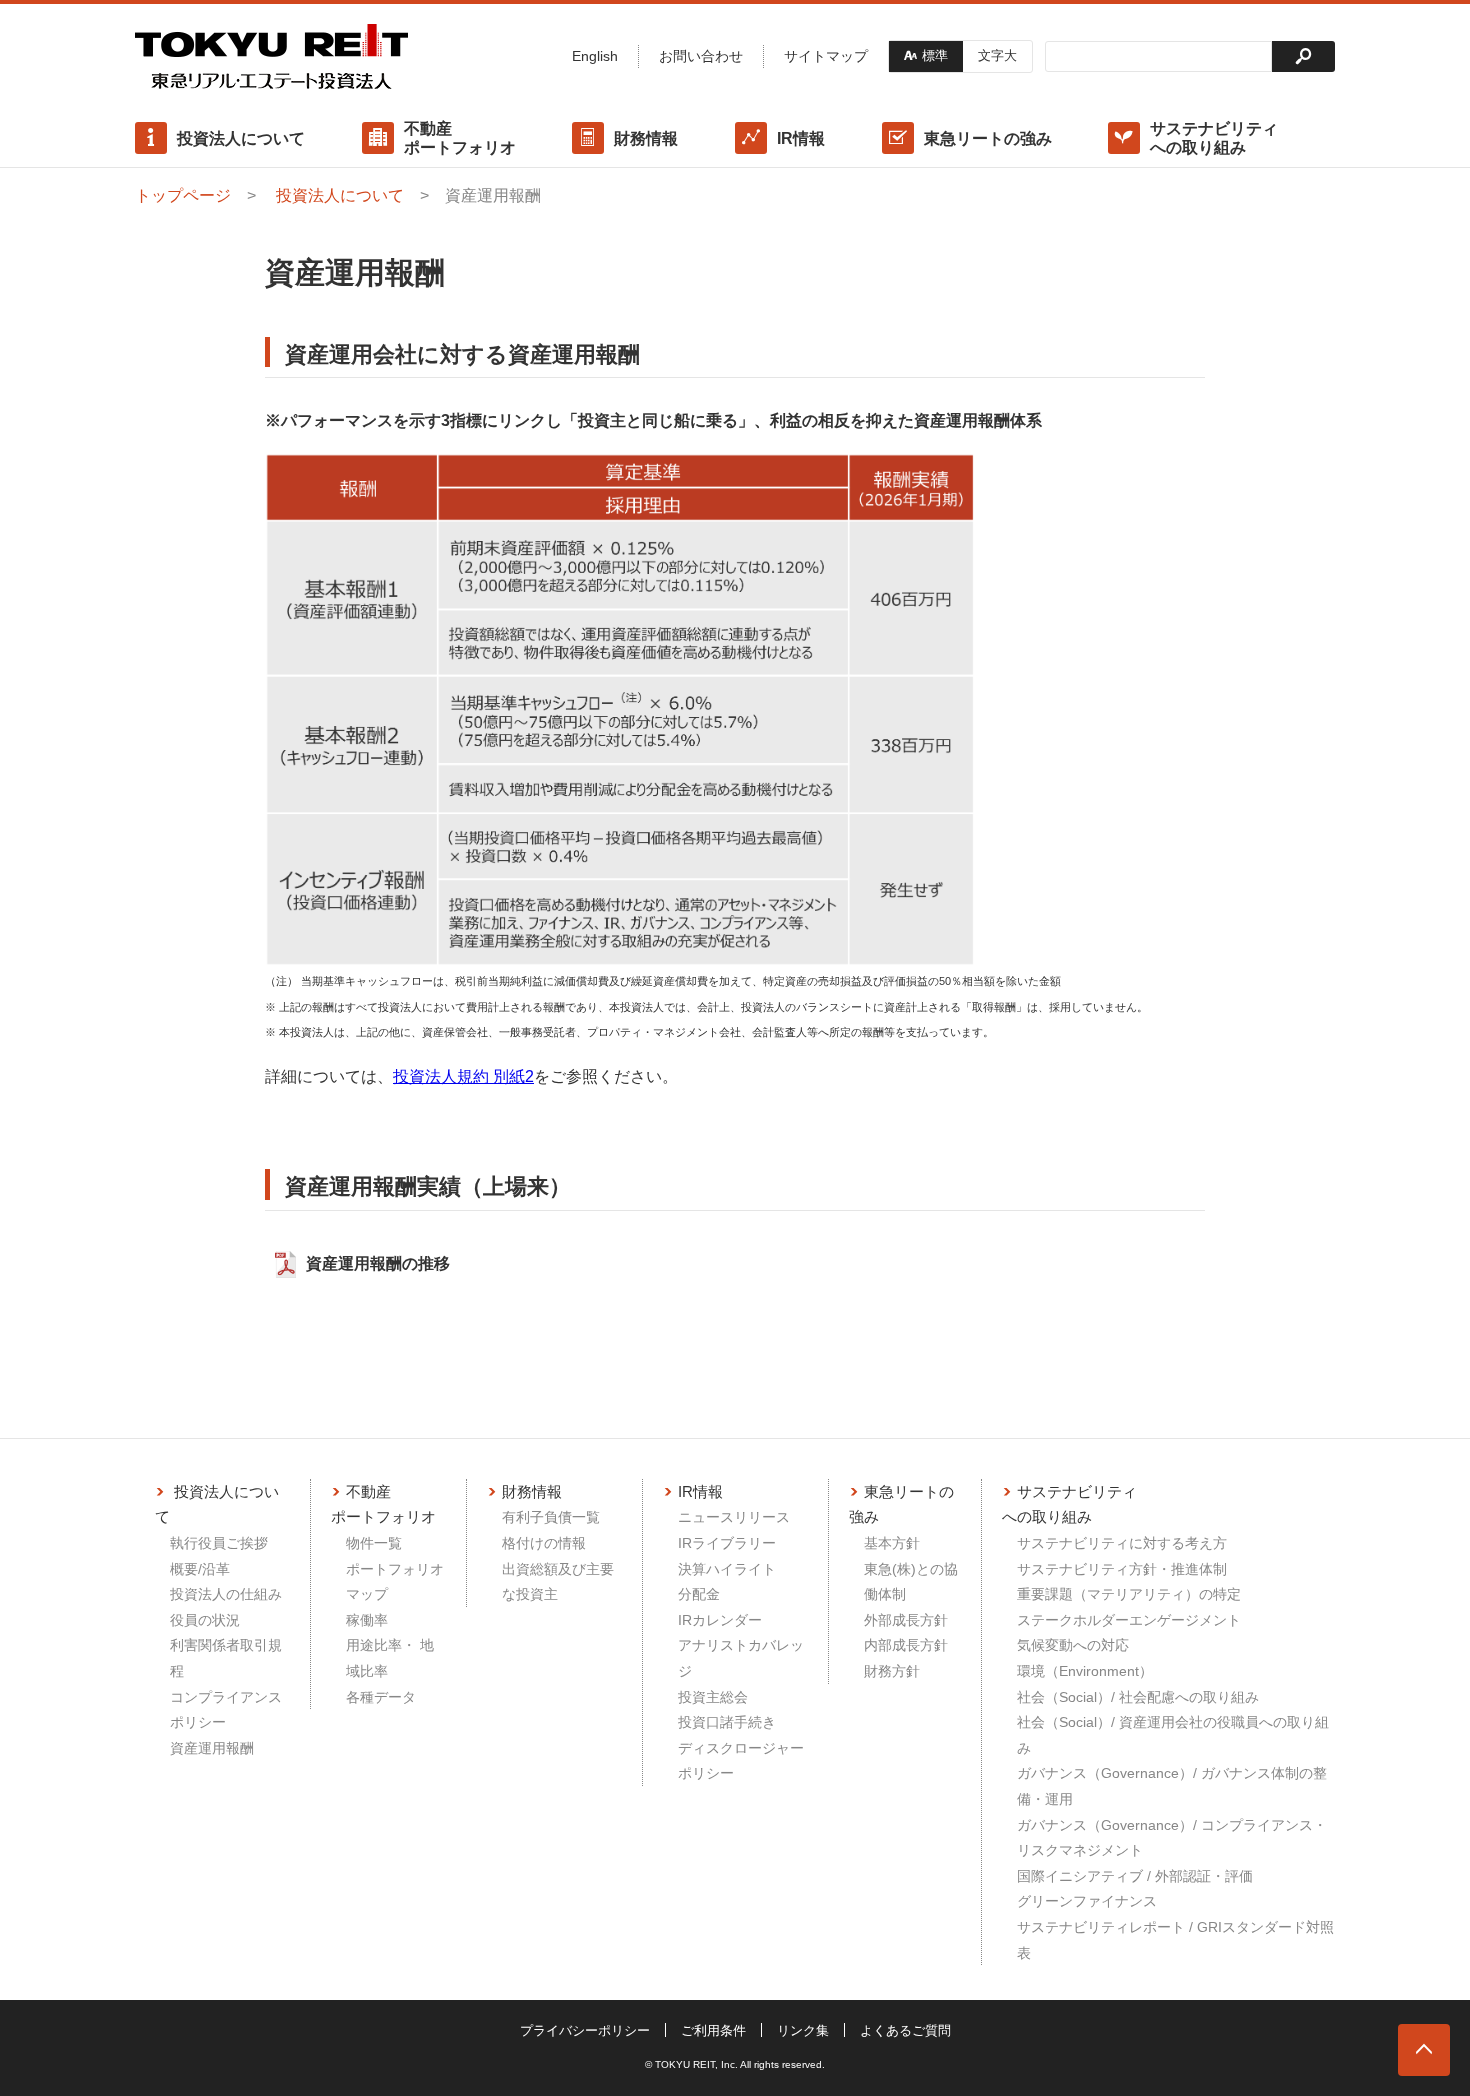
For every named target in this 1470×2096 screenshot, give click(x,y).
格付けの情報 (544, 1543)
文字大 (997, 55)
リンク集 (803, 2030)
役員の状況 (205, 1620)
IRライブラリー (727, 1543)
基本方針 (892, 1543)
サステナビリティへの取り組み (1214, 138)
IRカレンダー (720, 1620)
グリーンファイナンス (1087, 1901)
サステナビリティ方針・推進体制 (1122, 1569)
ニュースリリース (734, 1517)
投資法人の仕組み (226, 1594)
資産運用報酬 (212, 1748)
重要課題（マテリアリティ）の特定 (1129, 1594)
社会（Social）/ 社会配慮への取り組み (1138, 1697)
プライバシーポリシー (585, 2030)
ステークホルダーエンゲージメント (1129, 1620)
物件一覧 (374, 1543)
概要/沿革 (200, 1569)
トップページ (183, 195)
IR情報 (801, 138)
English (595, 56)
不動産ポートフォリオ (460, 138)
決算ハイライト (727, 1569)
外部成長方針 (906, 1620)
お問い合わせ (701, 56)
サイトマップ (826, 56)
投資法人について (241, 138)
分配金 (699, 1594)
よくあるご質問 (905, 2030)
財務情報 (646, 138)
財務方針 (892, 1671)
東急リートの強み (988, 138)
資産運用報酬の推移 (378, 1263)
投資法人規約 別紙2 (463, 1076)
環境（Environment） (1085, 1671)
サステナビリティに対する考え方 (1122, 1543)
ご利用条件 (713, 2030)
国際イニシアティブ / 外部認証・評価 (1135, 1876)
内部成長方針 (906, 1645)
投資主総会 (713, 1697)
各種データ (381, 1697)
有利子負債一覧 (551, 1517)
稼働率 (367, 1620)
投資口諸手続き (727, 1722)
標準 (935, 55)
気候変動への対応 (1073, 1645)
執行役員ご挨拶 (219, 1543)
